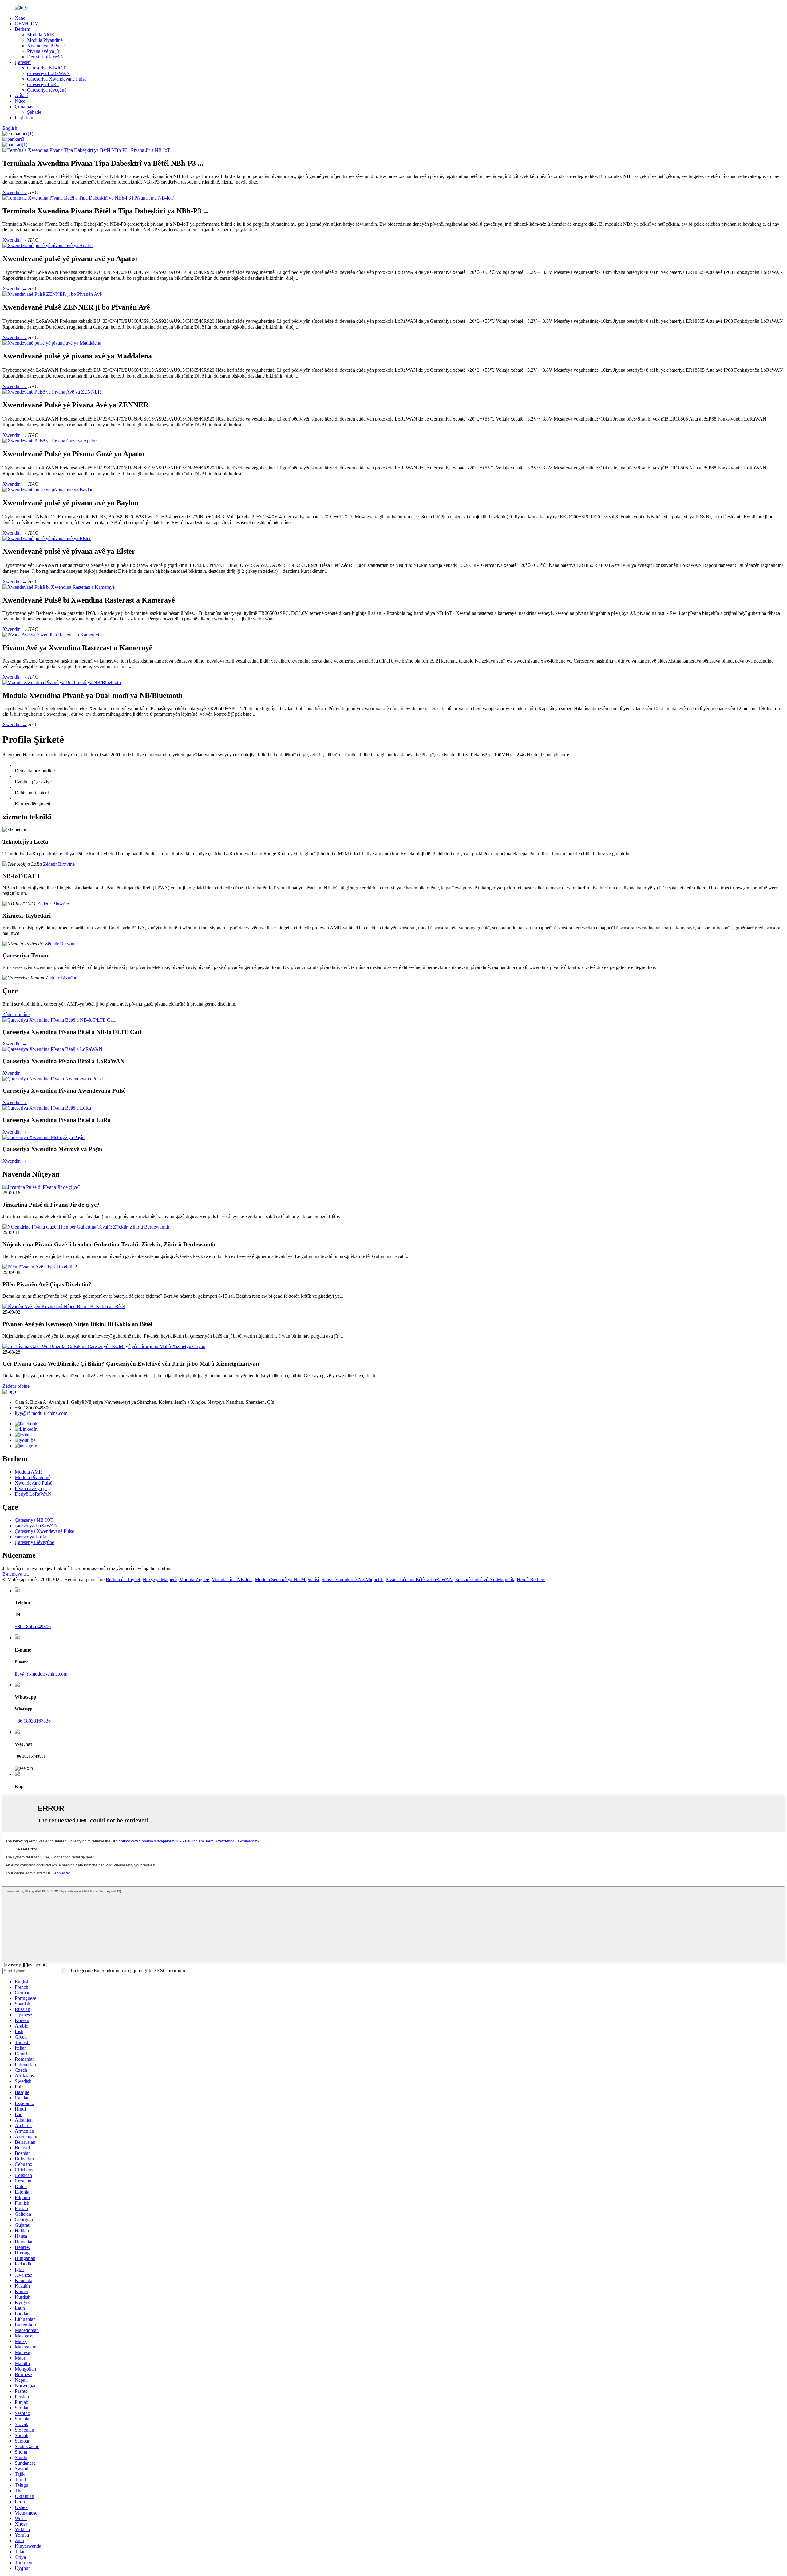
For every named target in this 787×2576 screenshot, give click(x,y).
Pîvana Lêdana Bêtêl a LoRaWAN (419, 1579)
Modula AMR (41, 35)
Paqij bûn (24, 118)
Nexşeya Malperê (160, 1579)
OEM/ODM (27, 24)
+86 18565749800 (33, 1626)
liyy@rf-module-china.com (41, 1413)
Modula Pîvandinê (45, 40)
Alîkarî (22, 95)
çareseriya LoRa (43, 84)
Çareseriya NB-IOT (46, 68)
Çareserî (23, 62)
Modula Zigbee (194, 1579)
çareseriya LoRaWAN (49, 73)
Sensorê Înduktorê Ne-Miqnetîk (352, 1579)
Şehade (34, 112)
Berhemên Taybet (123, 1579)
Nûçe (20, 101)
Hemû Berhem (531, 1579)
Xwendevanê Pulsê (46, 46)
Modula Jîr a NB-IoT (232, 1579)
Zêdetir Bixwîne (59, 864)
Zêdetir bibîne (16, 1014)
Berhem (22, 29)
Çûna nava (25, 107)
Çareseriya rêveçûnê (47, 90)
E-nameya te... (16, 1574)
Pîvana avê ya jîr (43, 51)
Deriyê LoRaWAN (45, 57)
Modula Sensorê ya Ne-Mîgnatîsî (287, 1579)
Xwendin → (15, 192)
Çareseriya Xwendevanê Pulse (57, 79)
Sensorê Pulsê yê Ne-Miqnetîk (485, 1579)
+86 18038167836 (33, 1721)
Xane (20, 18)
